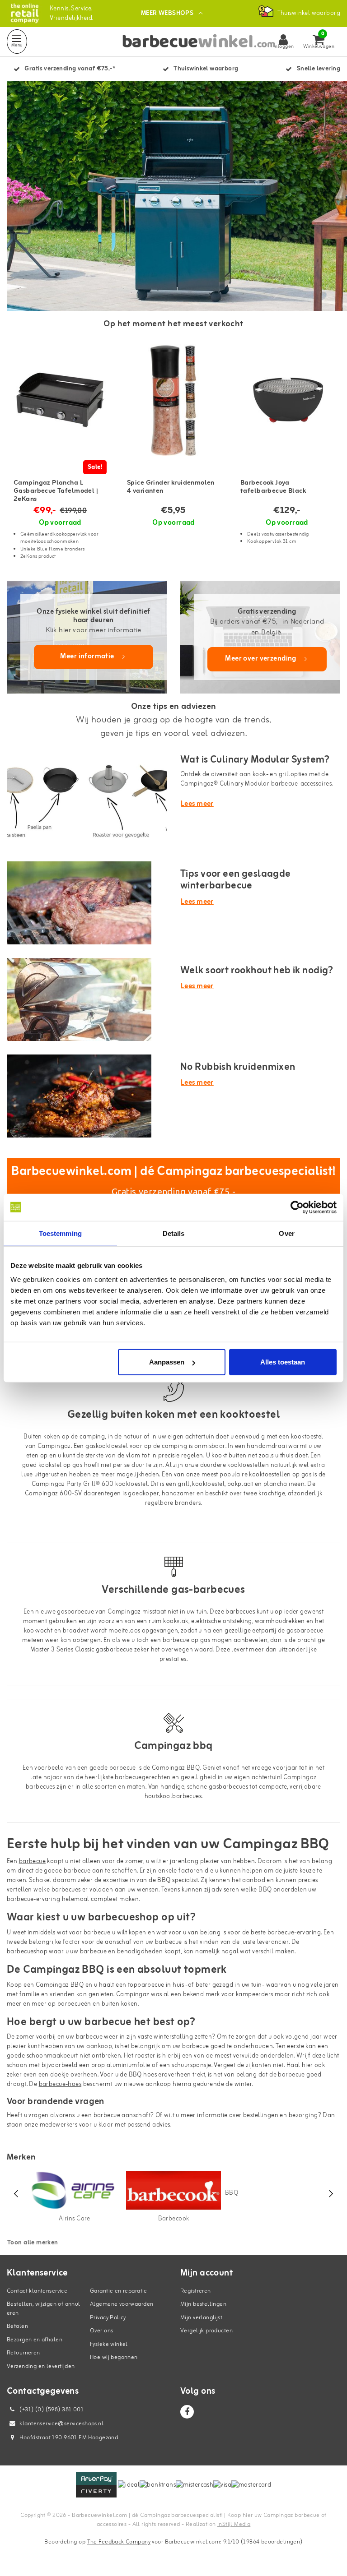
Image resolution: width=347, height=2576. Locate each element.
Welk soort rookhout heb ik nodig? (257, 971)
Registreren (196, 2291)
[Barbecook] (173, 2190)
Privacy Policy (108, 2318)
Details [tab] (174, 1233)
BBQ (232, 2193)
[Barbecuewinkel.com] (25, 13)
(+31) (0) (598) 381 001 (51, 2410)
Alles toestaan (283, 1362)
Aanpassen (167, 1362)
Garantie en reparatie (119, 2291)
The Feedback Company (119, 2542)
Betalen (17, 2326)
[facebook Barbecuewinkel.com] (187, 2412)
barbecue (32, 1861)
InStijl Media (234, 2524)
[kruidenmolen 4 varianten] (173, 400)
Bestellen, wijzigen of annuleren (44, 2309)
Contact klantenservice (37, 2291)
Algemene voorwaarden (122, 2304)
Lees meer (197, 804)
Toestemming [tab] (60, 1233)
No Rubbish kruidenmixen (238, 1067)
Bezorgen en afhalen (35, 2340)
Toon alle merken (33, 2243)
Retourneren (23, 2353)
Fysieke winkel (109, 2344)
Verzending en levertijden (41, 2366)
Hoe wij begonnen (114, 2357)
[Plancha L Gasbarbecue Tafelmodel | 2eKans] (60, 400)
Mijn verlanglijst (201, 2318)
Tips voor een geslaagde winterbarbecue (236, 880)
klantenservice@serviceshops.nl (61, 2424)
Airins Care (75, 2219)
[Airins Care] (75, 2190)
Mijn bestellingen (203, 2304)
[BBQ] (232, 2177)
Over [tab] (286, 1233)
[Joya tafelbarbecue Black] (287, 400)
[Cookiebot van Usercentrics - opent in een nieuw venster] (297, 1207)
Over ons (101, 2331)
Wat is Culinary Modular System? (255, 760)
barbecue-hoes (60, 2084)
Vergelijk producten (206, 2331)
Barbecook (174, 2219)
